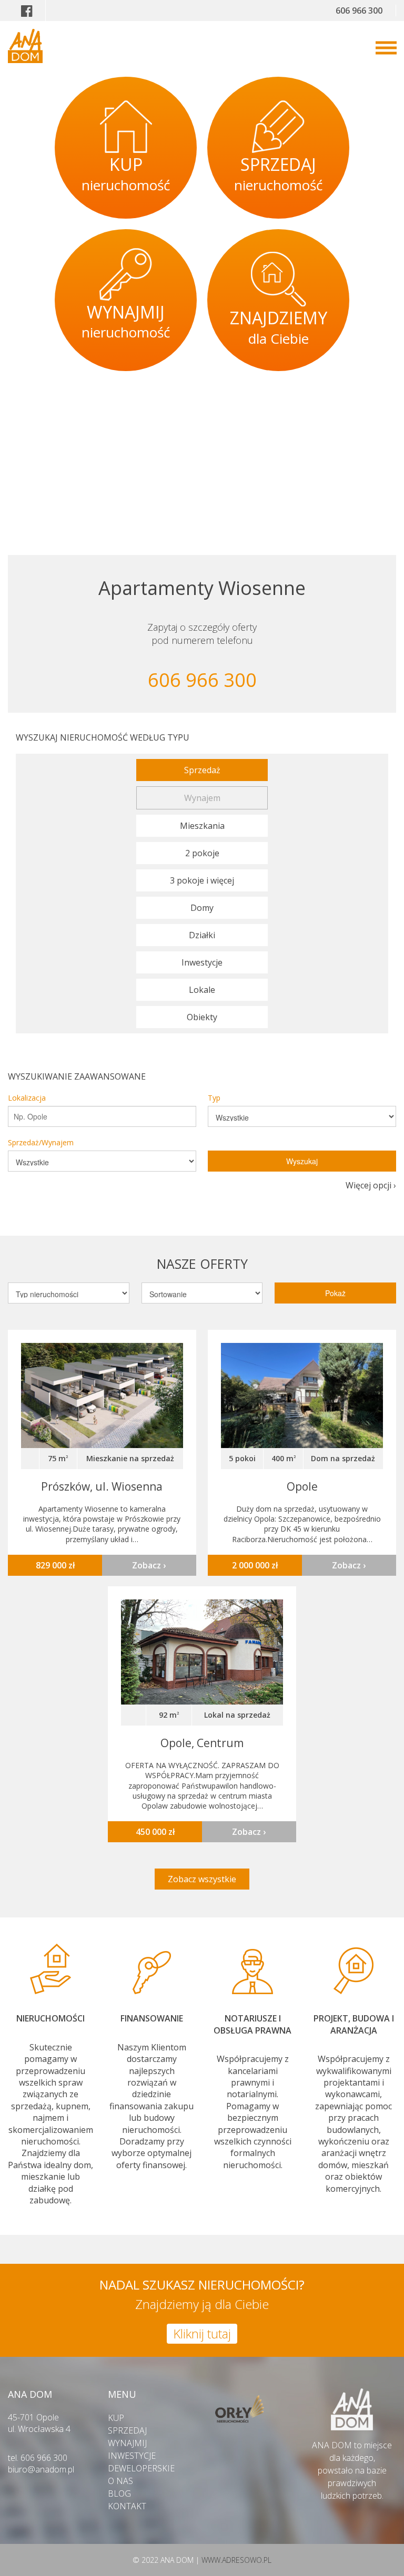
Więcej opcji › (371, 1185)
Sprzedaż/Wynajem (41, 1142)
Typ (214, 1098)
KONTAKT (127, 2506)
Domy (202, 908)
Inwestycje (202, 962)
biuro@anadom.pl (41, 2469)
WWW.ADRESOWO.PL (236, 2560)
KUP (116, 2418)
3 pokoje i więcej (202, 880)
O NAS (120, 2481)
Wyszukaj (302, 1161)
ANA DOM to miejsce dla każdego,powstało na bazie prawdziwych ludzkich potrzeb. (352, 2470)
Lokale (202, 990)
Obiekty (202, 1017)
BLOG (119, 2493)
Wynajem (202, 798)
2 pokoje (202, 853)
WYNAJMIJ (127, 2443)
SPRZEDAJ (127, 2430)
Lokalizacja (27, 1098)
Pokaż (335, 1293)
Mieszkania (202, 826)
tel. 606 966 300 (38, 2458)
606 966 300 (359, 11)
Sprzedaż (202, 770)
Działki (202, 935)
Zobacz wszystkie (202, 1879)
